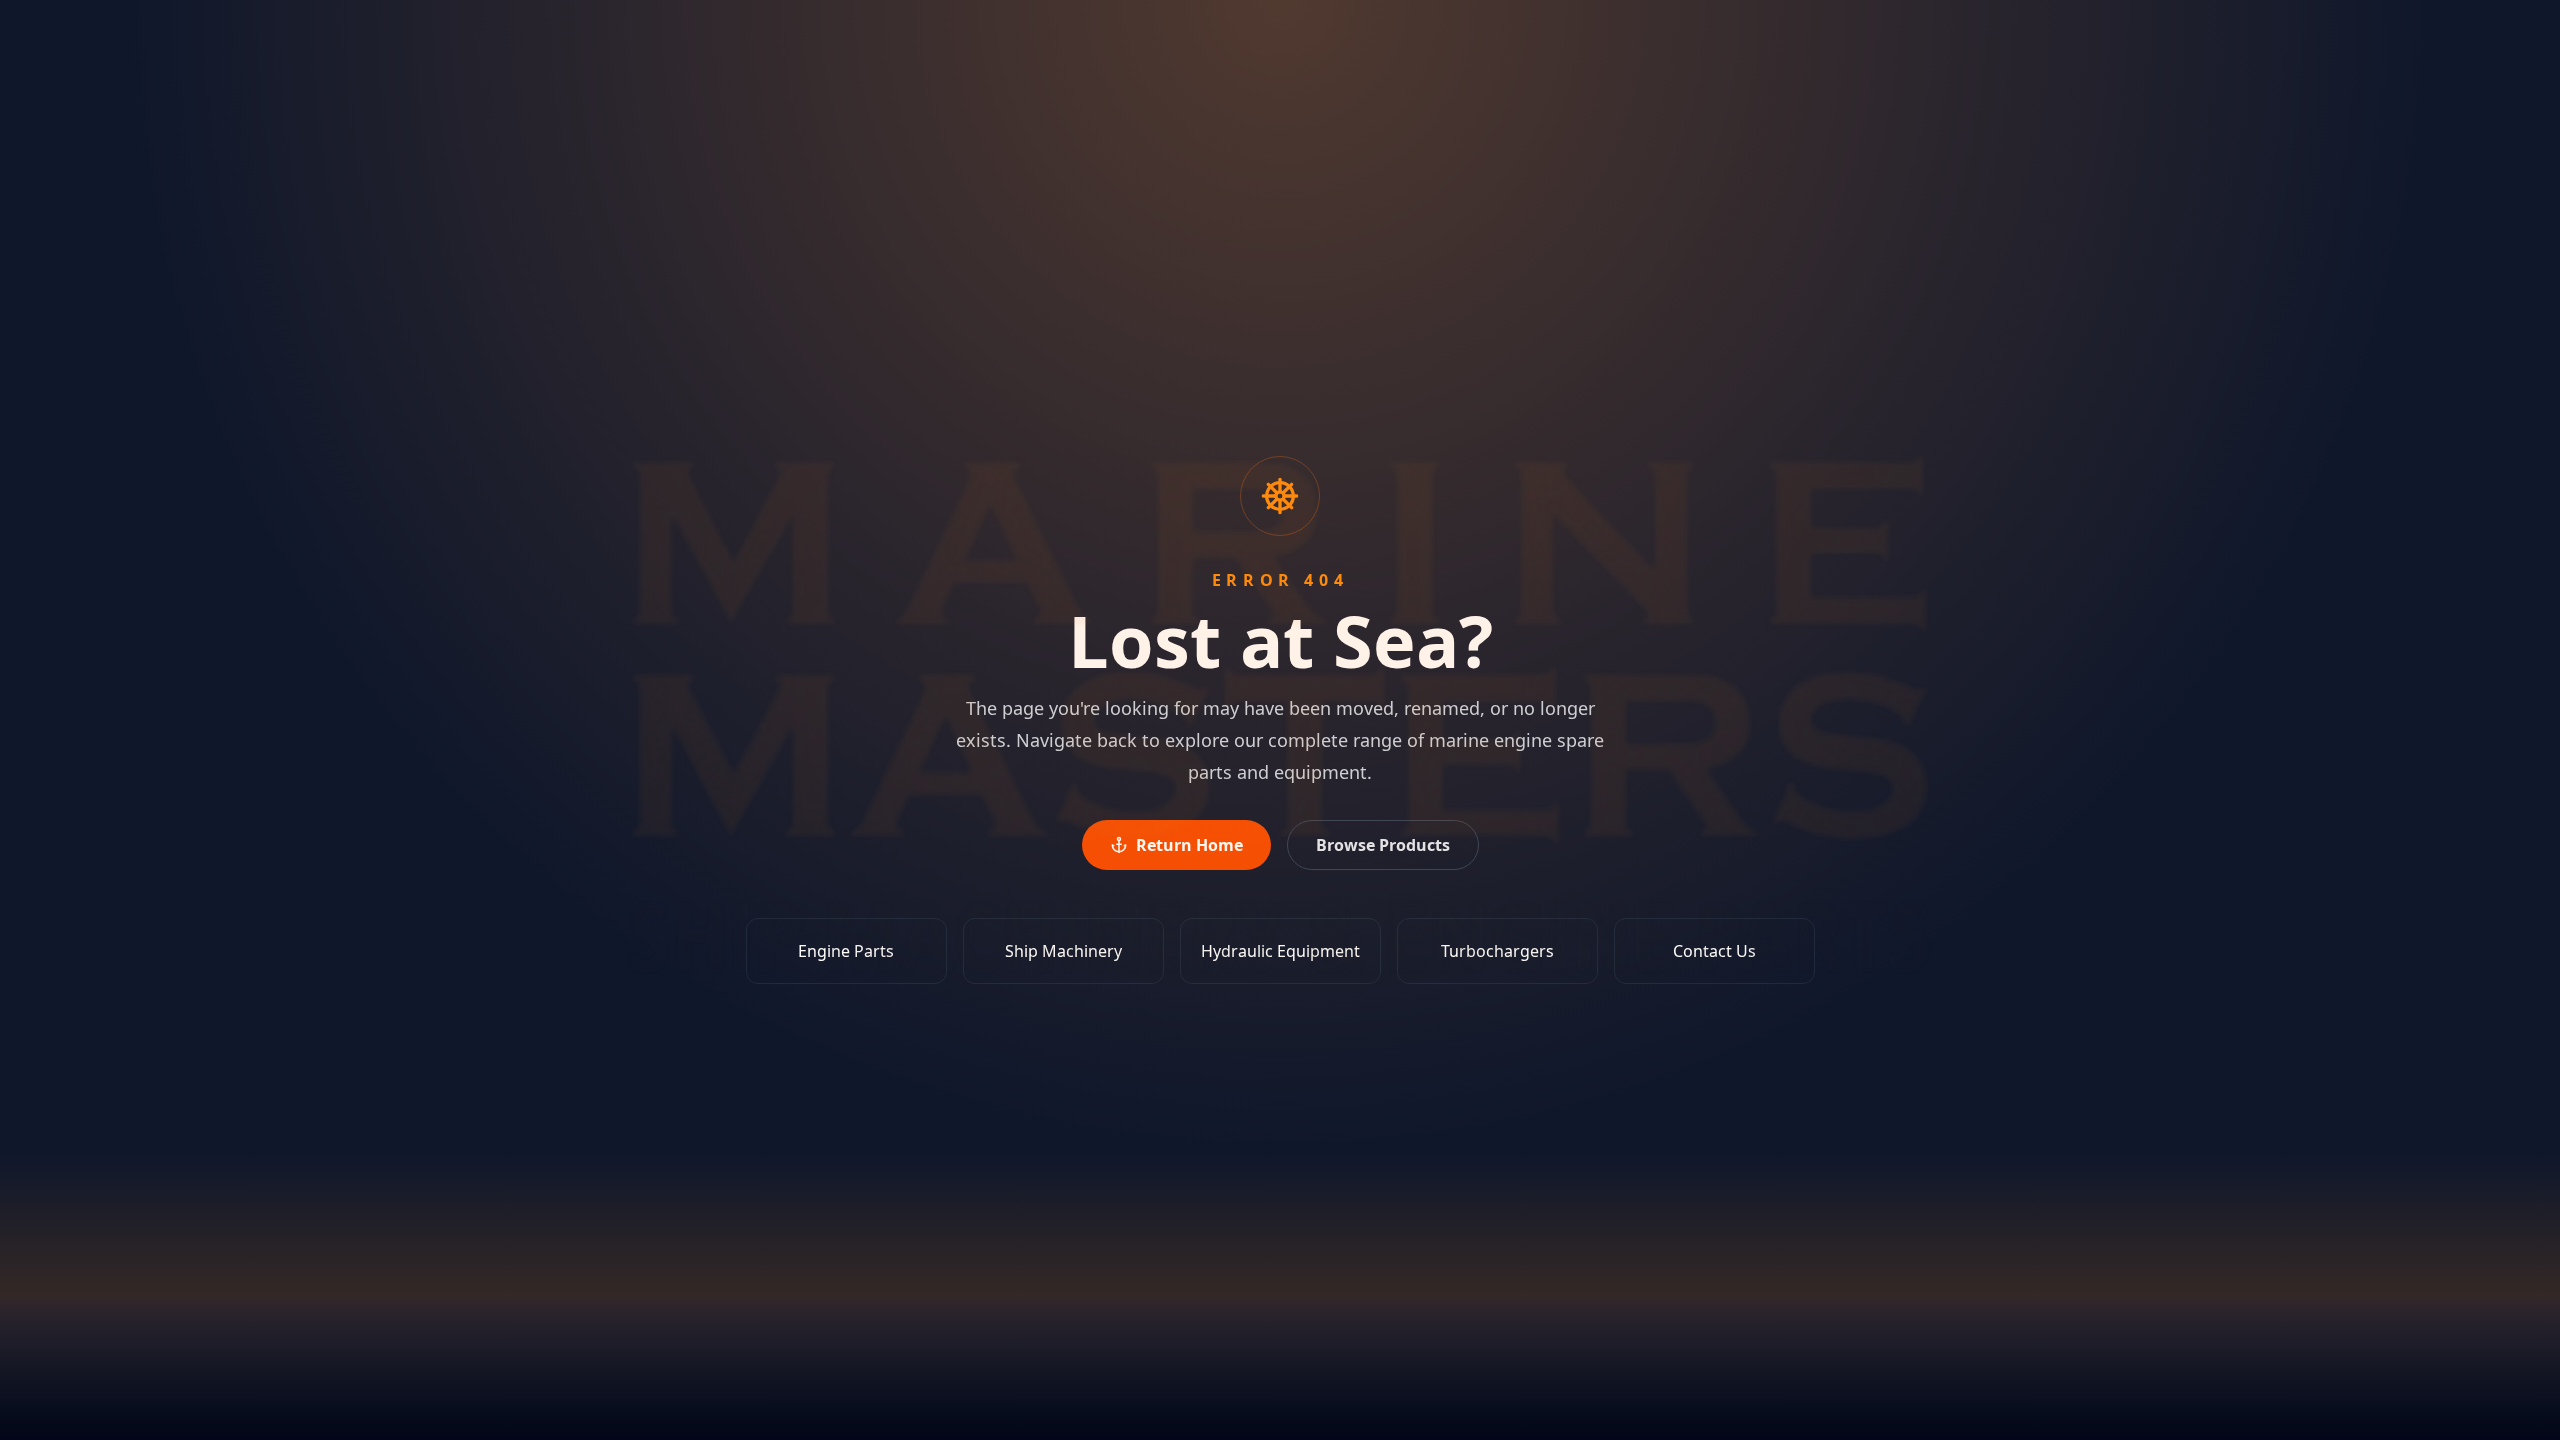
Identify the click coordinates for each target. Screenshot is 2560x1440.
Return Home (1189, 845)
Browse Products (1383, 845)
